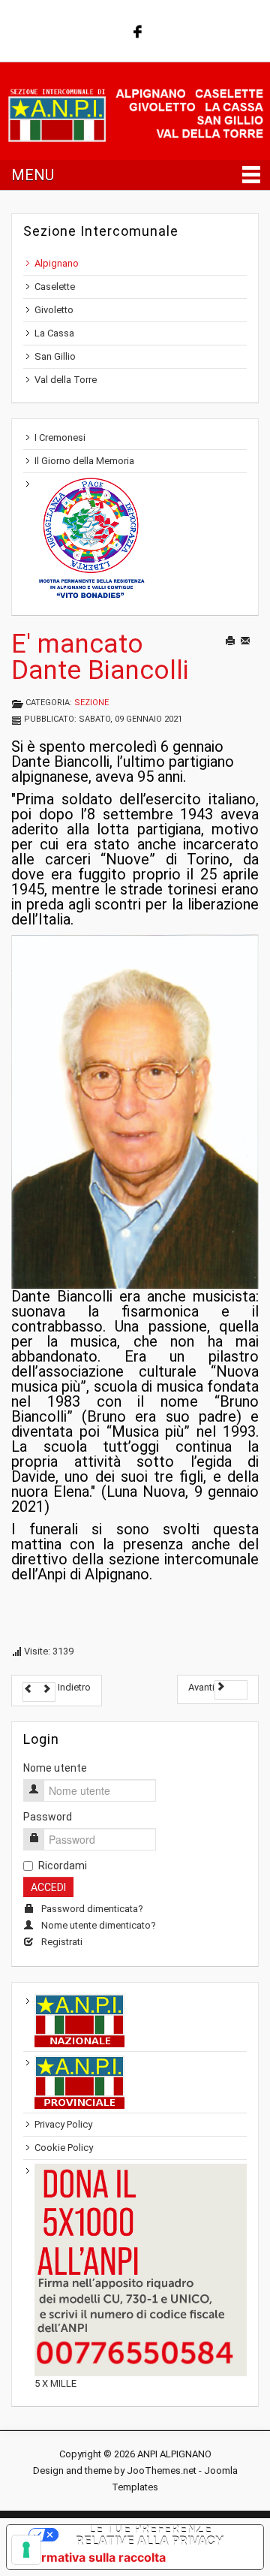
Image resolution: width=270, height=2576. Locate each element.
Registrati (62, 1942)
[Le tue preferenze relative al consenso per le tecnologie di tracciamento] (26, 2550)
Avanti (201, 1687)
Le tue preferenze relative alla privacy (150, 2535)
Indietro (73, 1687)
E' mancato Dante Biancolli (100, 657)
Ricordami (63, 1866)
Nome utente (55, 1768)
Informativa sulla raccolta (92, 2557)
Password (48, 1817)
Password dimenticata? (92, 1909)
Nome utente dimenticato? (99, 1925)
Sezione (91, 703)
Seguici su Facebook (136, 30)
